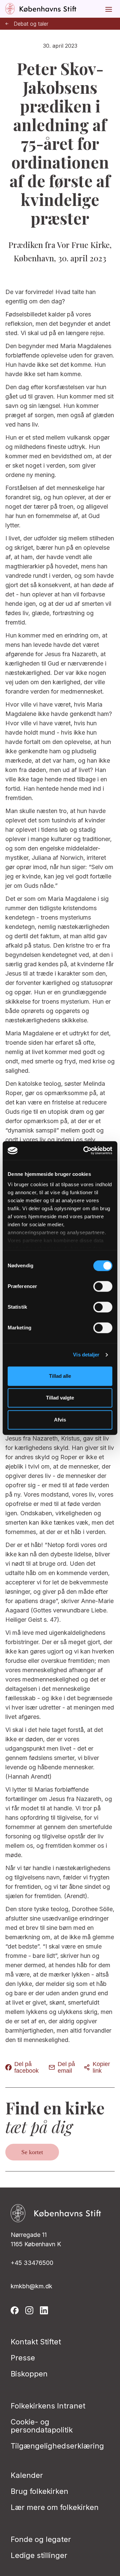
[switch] (103, 1286)
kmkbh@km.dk (31, 2286)
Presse (23, 2358)
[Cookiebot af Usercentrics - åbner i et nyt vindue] (85, 1150)
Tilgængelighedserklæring (57, 2446)
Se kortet (32, 2152)
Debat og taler (31, 24)
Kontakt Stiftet (36, 2342)
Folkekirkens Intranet (48, 2406)
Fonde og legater (41, 2539)
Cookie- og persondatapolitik (42, 2426)
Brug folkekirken (39, 2491)
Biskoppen (29, 2374)
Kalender (27, 2475)
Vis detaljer (86, 1355)
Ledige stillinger (39, 2555)
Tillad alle (60, 1376)
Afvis (60, 1420)
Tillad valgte (60, 1398)
